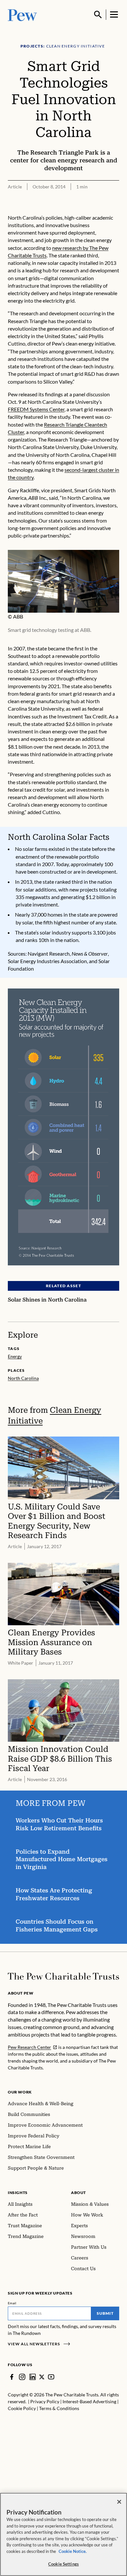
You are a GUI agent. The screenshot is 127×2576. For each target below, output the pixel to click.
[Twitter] (42, 2377)
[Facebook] (12, 2377)
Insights (18, 2193)
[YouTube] (51, 2377)
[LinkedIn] (33, 2377)
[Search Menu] (98, 15)
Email (12, 2303)
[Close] (119, 2502)
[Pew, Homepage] (22, 14)
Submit (105, 2313)
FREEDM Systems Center (36, 409)
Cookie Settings (63, 2564)
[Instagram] (22, 2377)
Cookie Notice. (73, 2551)
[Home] (63, 1976)
